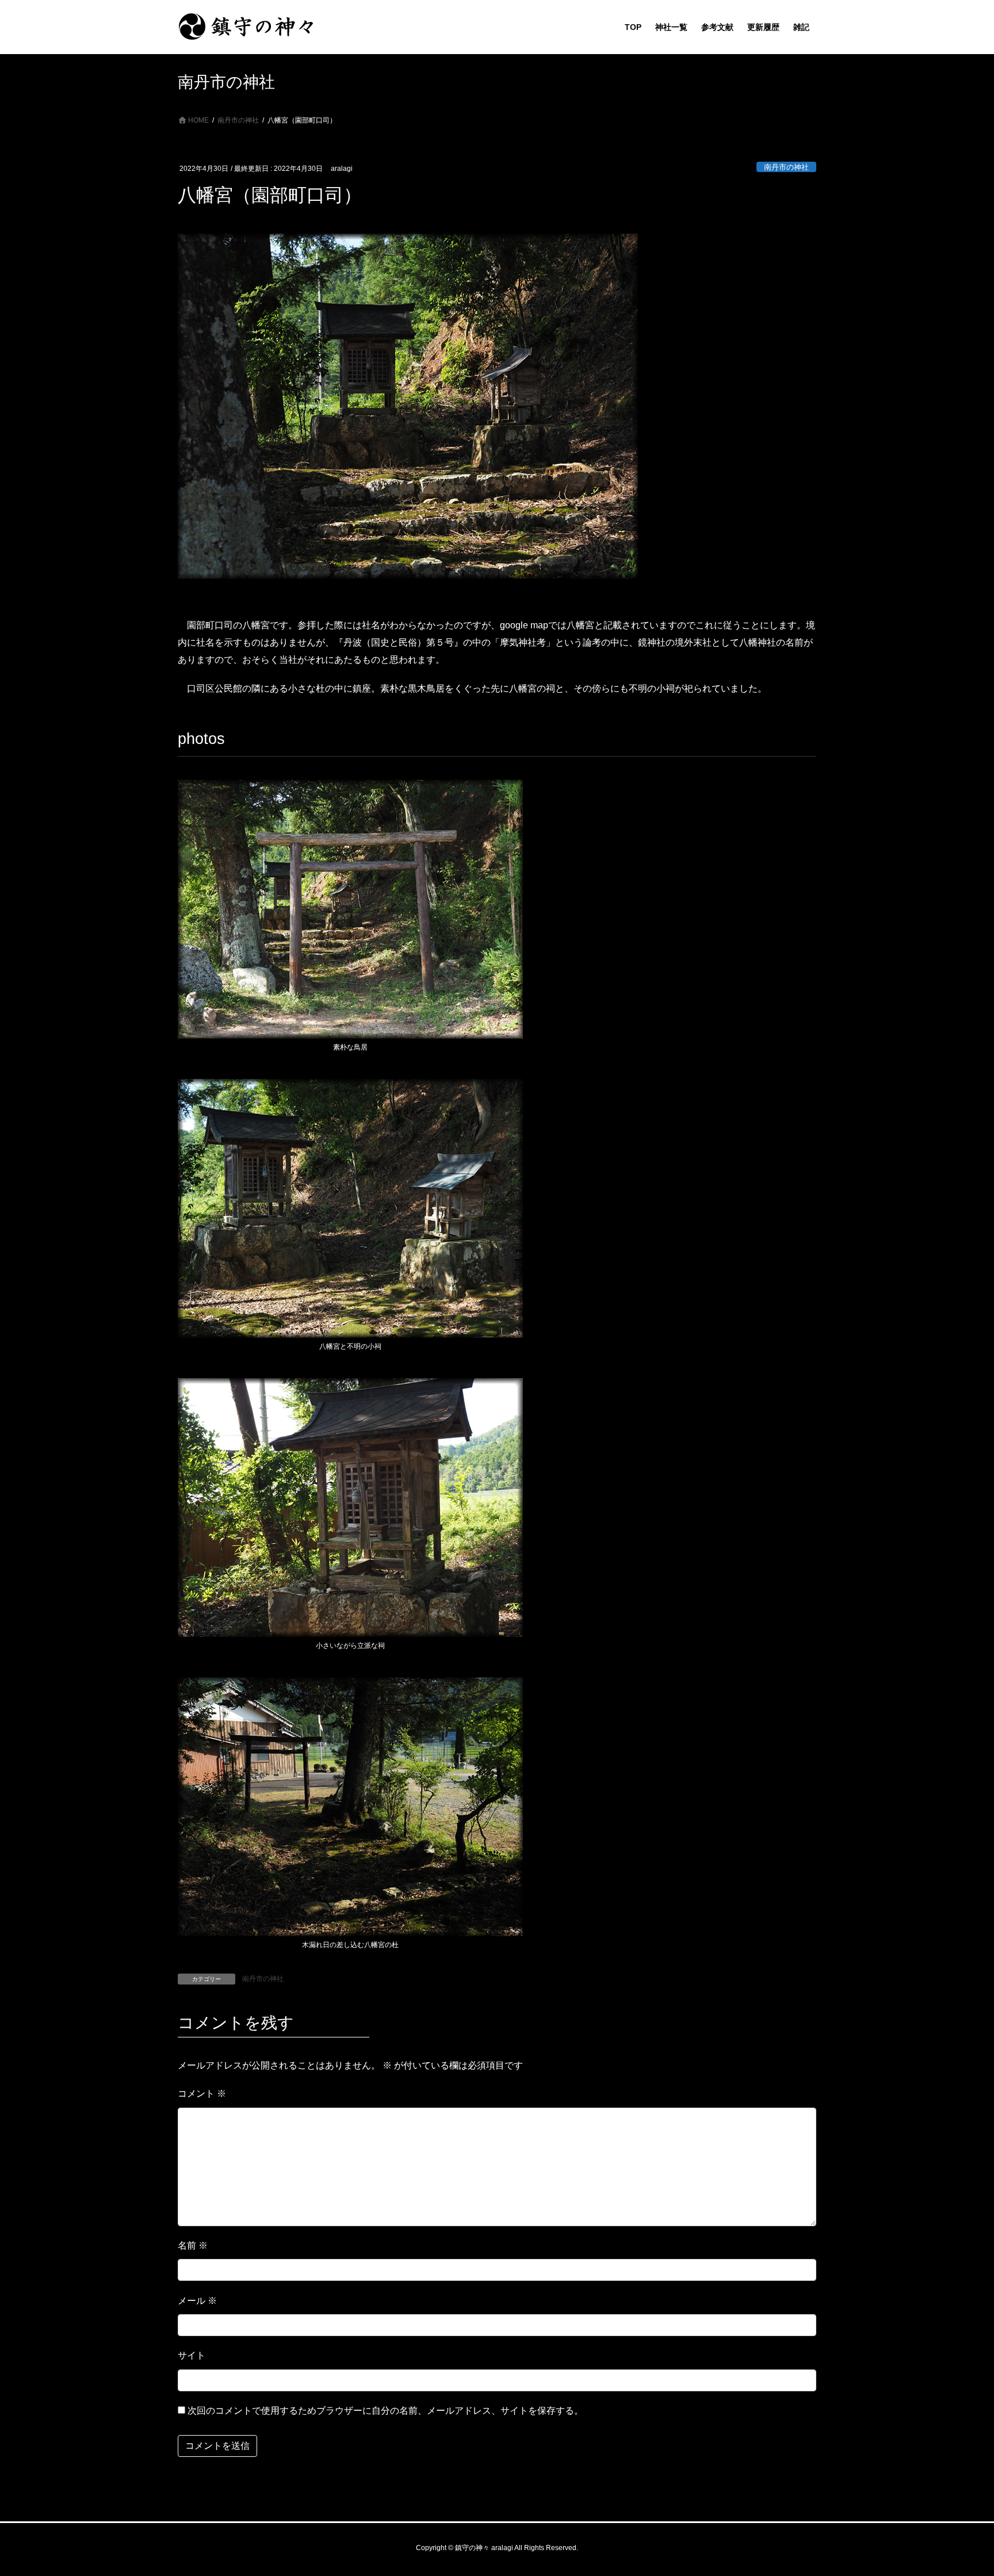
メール (197, 2301)
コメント (202, 2094)
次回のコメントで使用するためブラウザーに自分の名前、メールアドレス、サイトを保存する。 (385, 2411)
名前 (193, 2245)
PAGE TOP (960, 2489)
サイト (192, 2355)
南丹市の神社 (786, 167)
